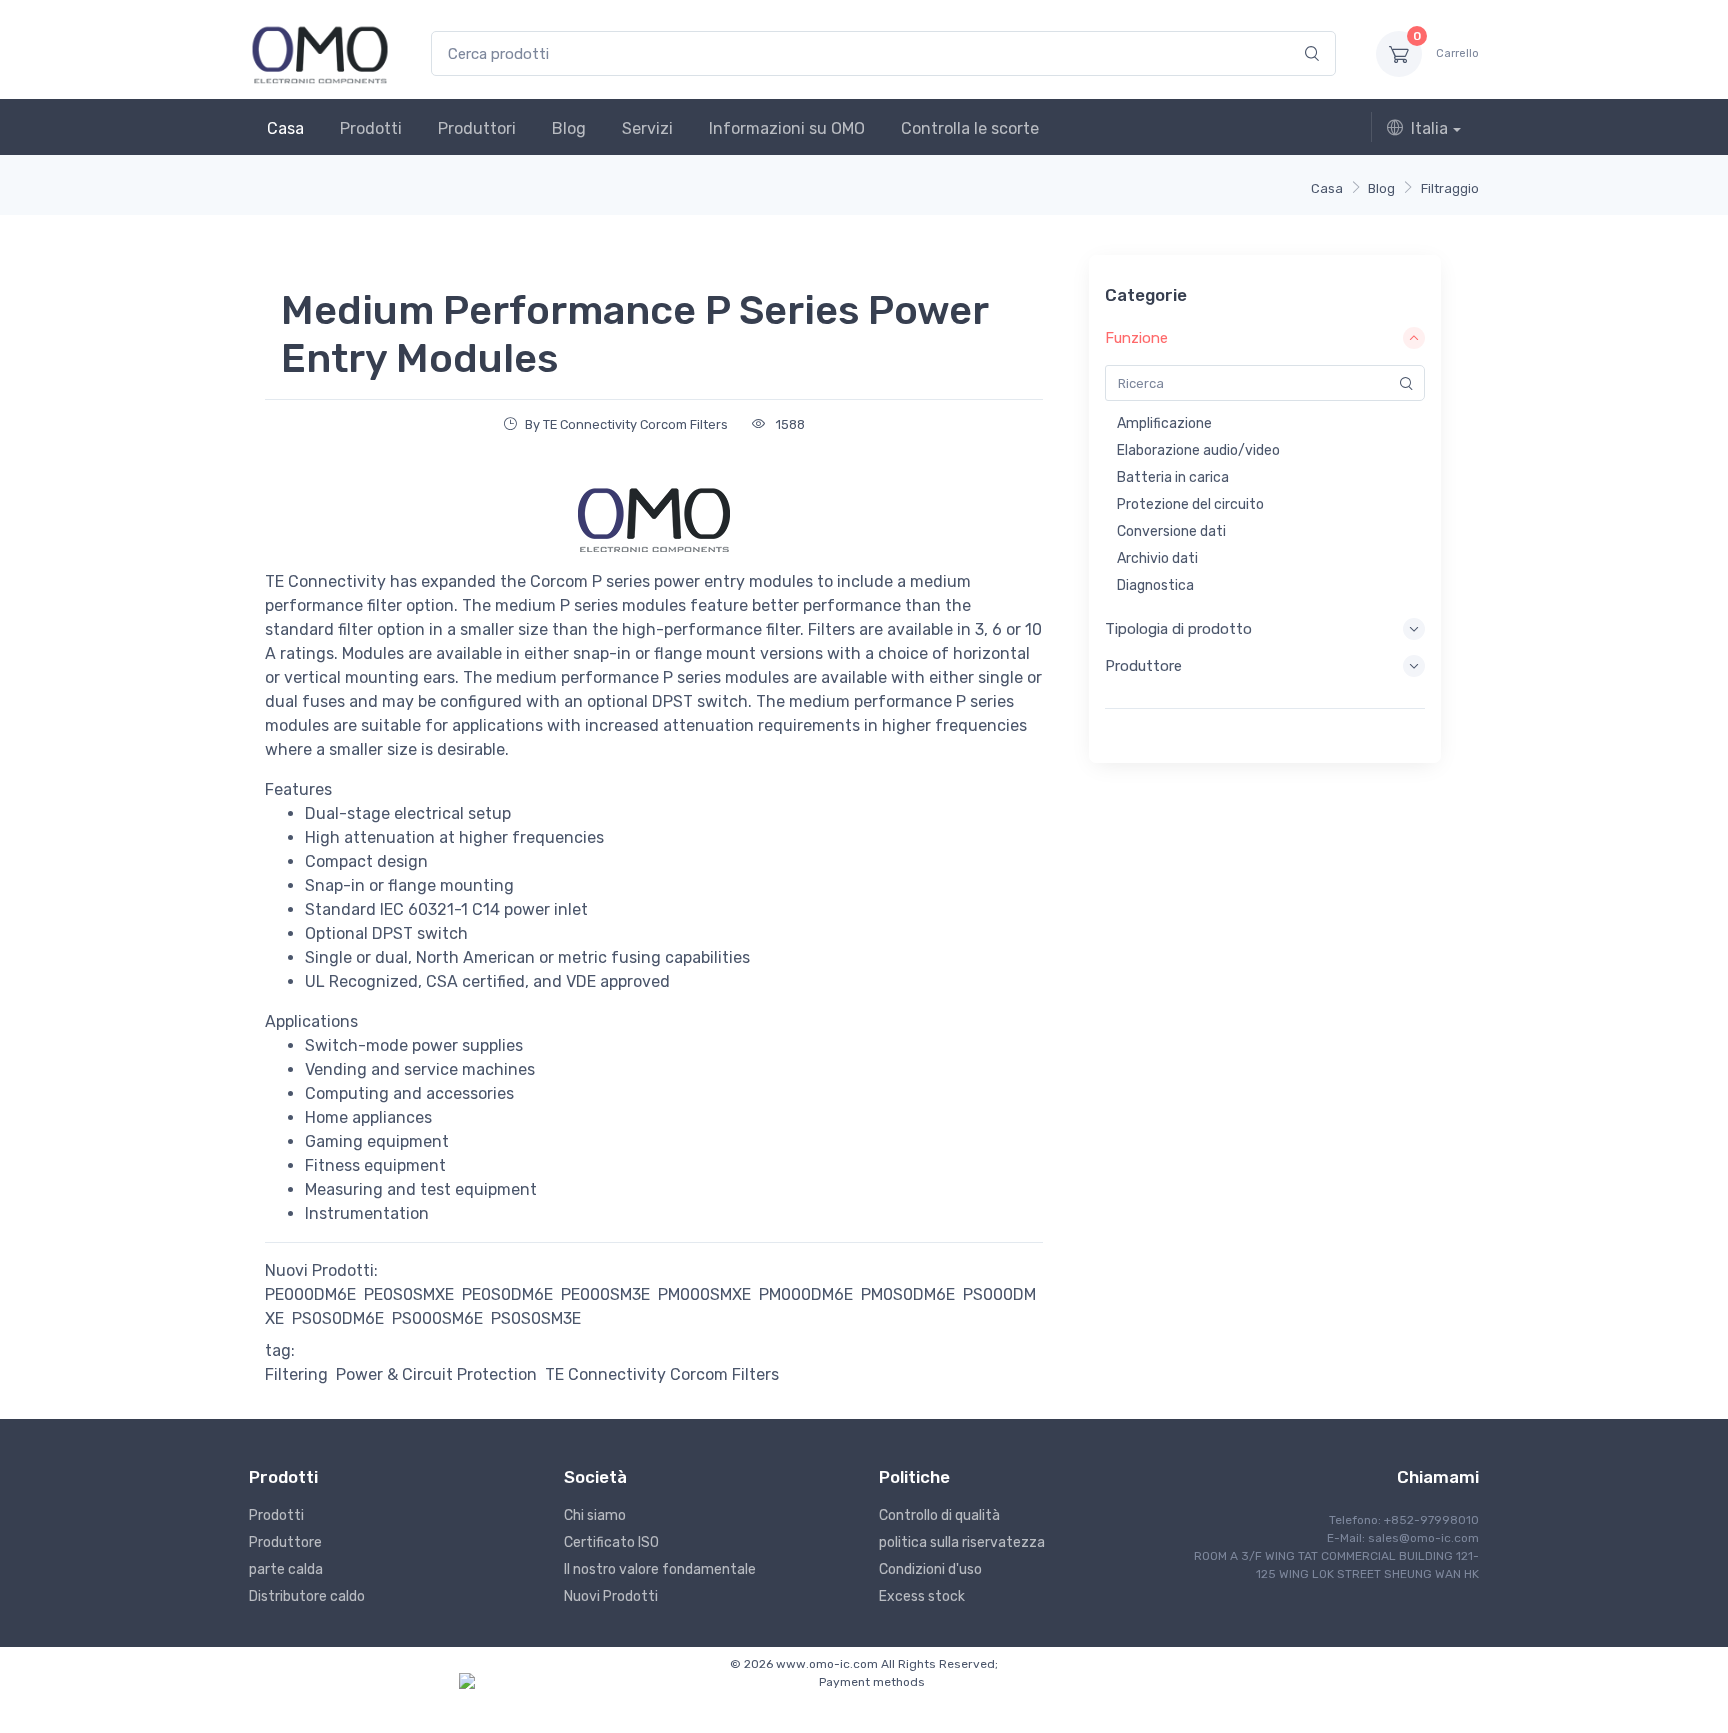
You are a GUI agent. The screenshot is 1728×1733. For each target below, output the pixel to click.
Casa (285, 128)
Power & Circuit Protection (436, 1374)
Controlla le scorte (970, 128)
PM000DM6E (806, 1294)
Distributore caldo (307, 1596)
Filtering (296, 1374)
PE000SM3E (605, 1294)
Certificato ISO (611, 1542)
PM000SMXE (704, 1294)
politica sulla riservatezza (962, 1542)
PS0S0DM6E (338, 1318)
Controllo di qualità (939, 1515)
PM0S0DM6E (908, 1294)
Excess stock (922, 1596)
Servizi (647, 128)
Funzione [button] (1136, 338)
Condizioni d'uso (930, 1569)
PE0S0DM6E (507, 1294)
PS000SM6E (437, 1318)
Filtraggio (1450, 188)
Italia (1429, 128)
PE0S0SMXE (409, 1294)
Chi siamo (595, 1515)
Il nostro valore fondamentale (660, 1569)
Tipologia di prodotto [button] (1178, 629)
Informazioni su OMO (787, 128)
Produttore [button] (1143, 666)
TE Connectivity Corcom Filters (662, 1374)
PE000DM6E (310, 1294)
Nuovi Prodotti (611, 1596)
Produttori (477, 128)
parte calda (286, 1569)
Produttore (285, 1542)
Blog (569, 128)
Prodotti (371, 128)
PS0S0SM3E (536, 1318)
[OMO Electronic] (320, 53)
